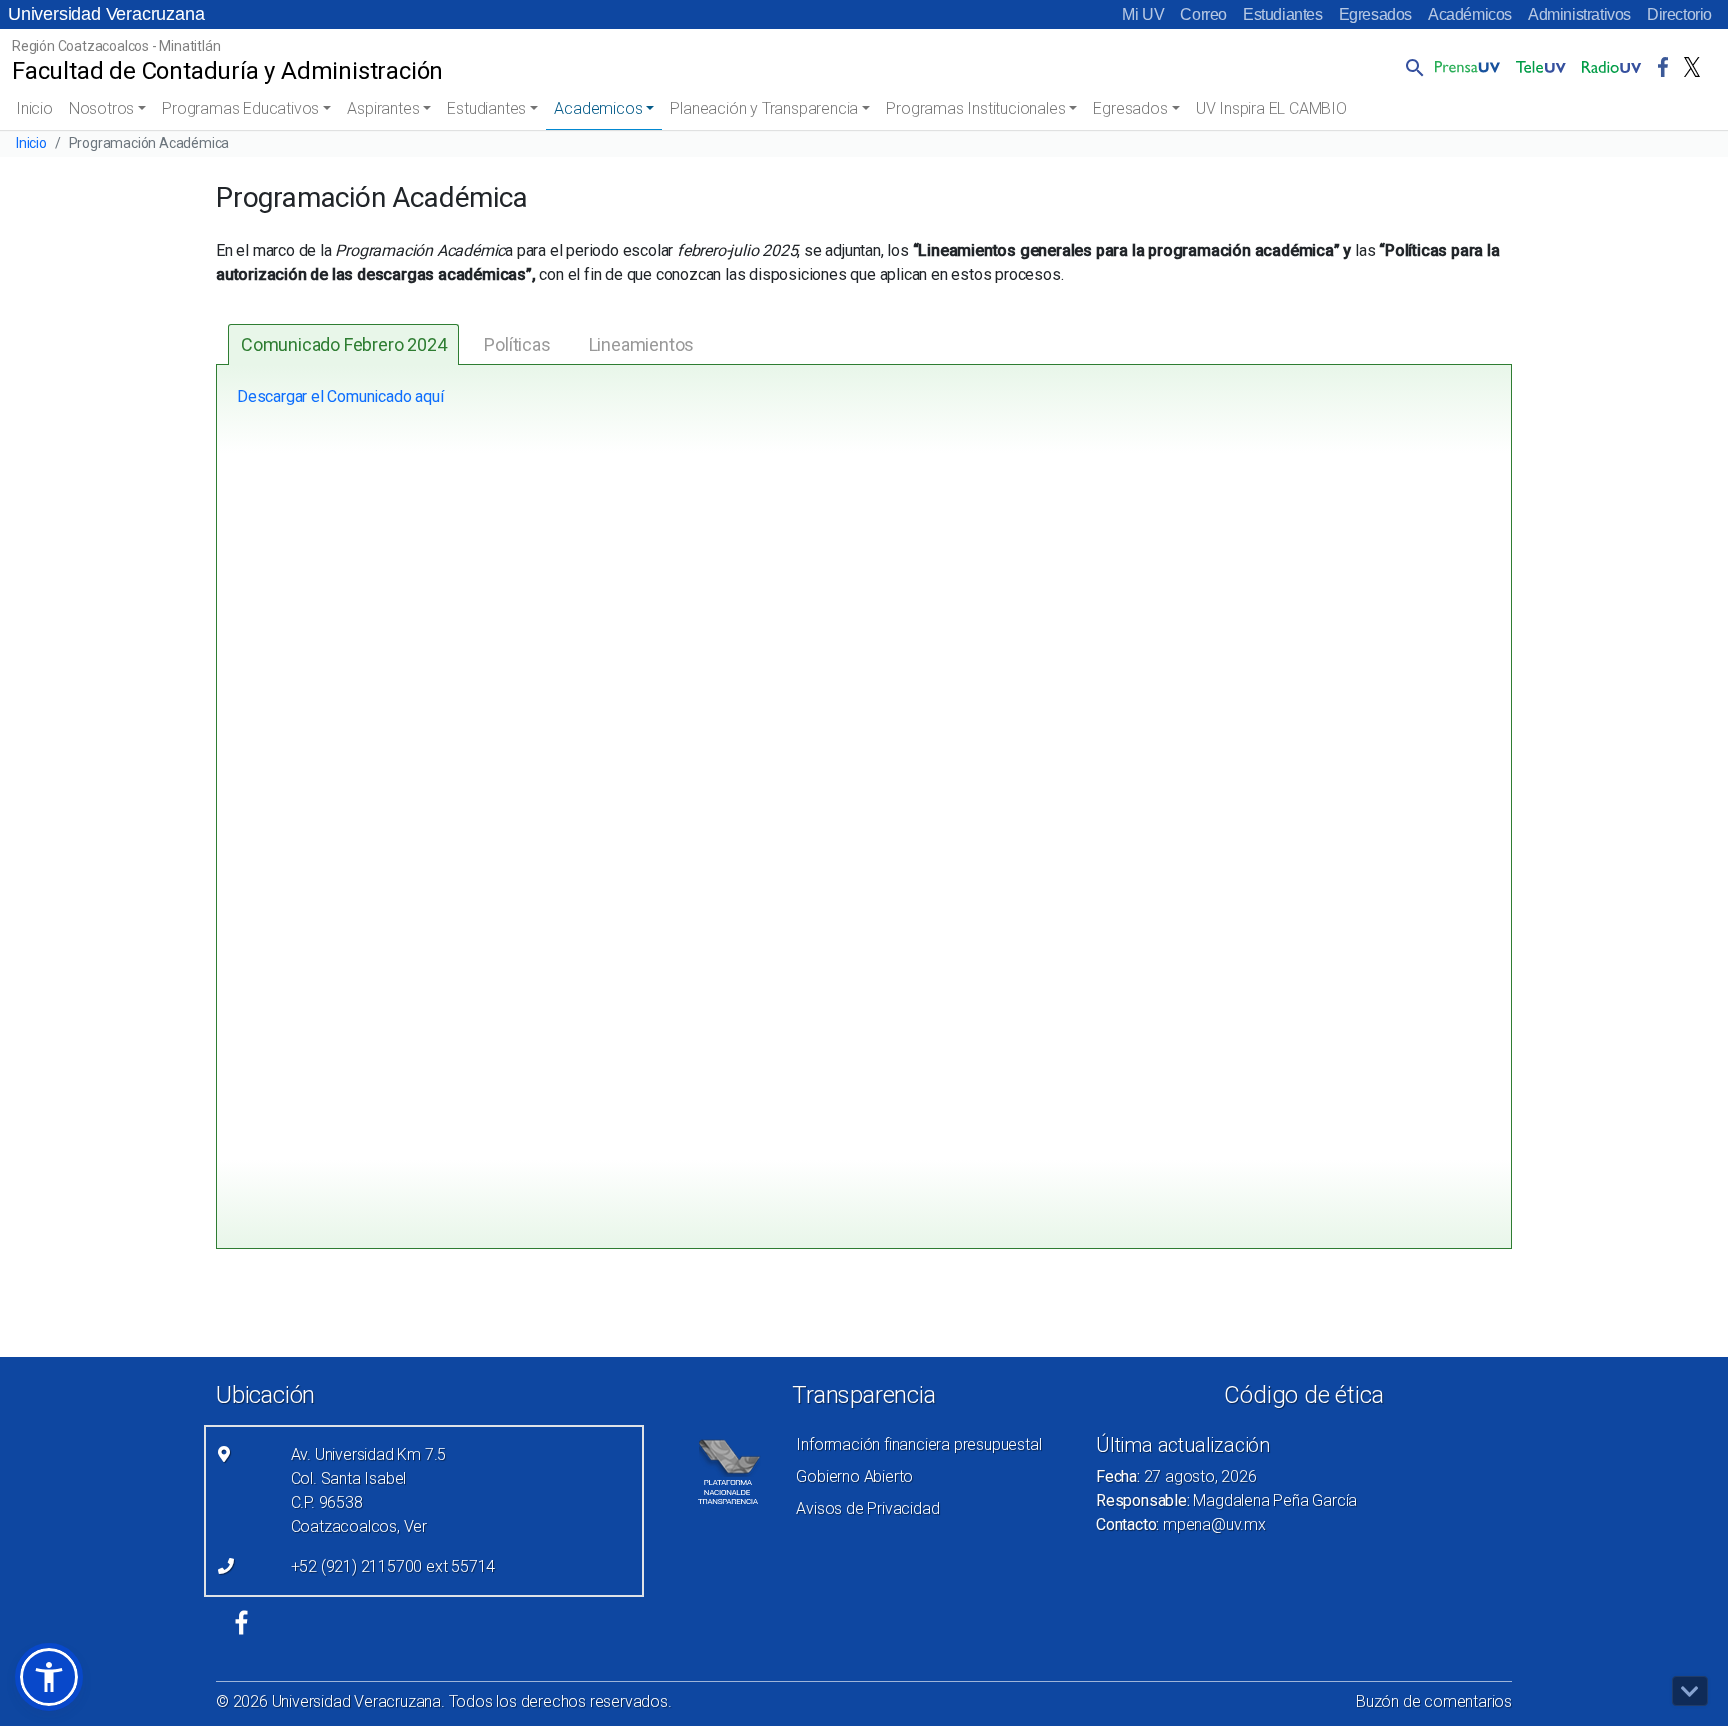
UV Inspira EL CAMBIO (1271, 108)
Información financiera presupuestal (918, 1444)
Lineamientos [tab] (642, 344)
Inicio (34, 108)
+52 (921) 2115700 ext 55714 (393, 1566)
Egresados (1375, 14)
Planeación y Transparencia (764, 108)
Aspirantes (383, 108)
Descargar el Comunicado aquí (340, 396)
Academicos (598, 108)
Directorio (1679, 14)
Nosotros (101, 108)
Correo (1203, 14)
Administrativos (1579, 14)
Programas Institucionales (975, 108)
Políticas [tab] (517, 344)
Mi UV (1143, 14)
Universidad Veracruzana (106, 14)
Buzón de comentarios (1434, 1701)
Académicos (1470, 14)
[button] (1411, 67)
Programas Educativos (240, 108)
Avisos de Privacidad (867, 1508)
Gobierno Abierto (854, 1476)
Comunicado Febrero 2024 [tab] (343, 344)
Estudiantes (1283, 14)
